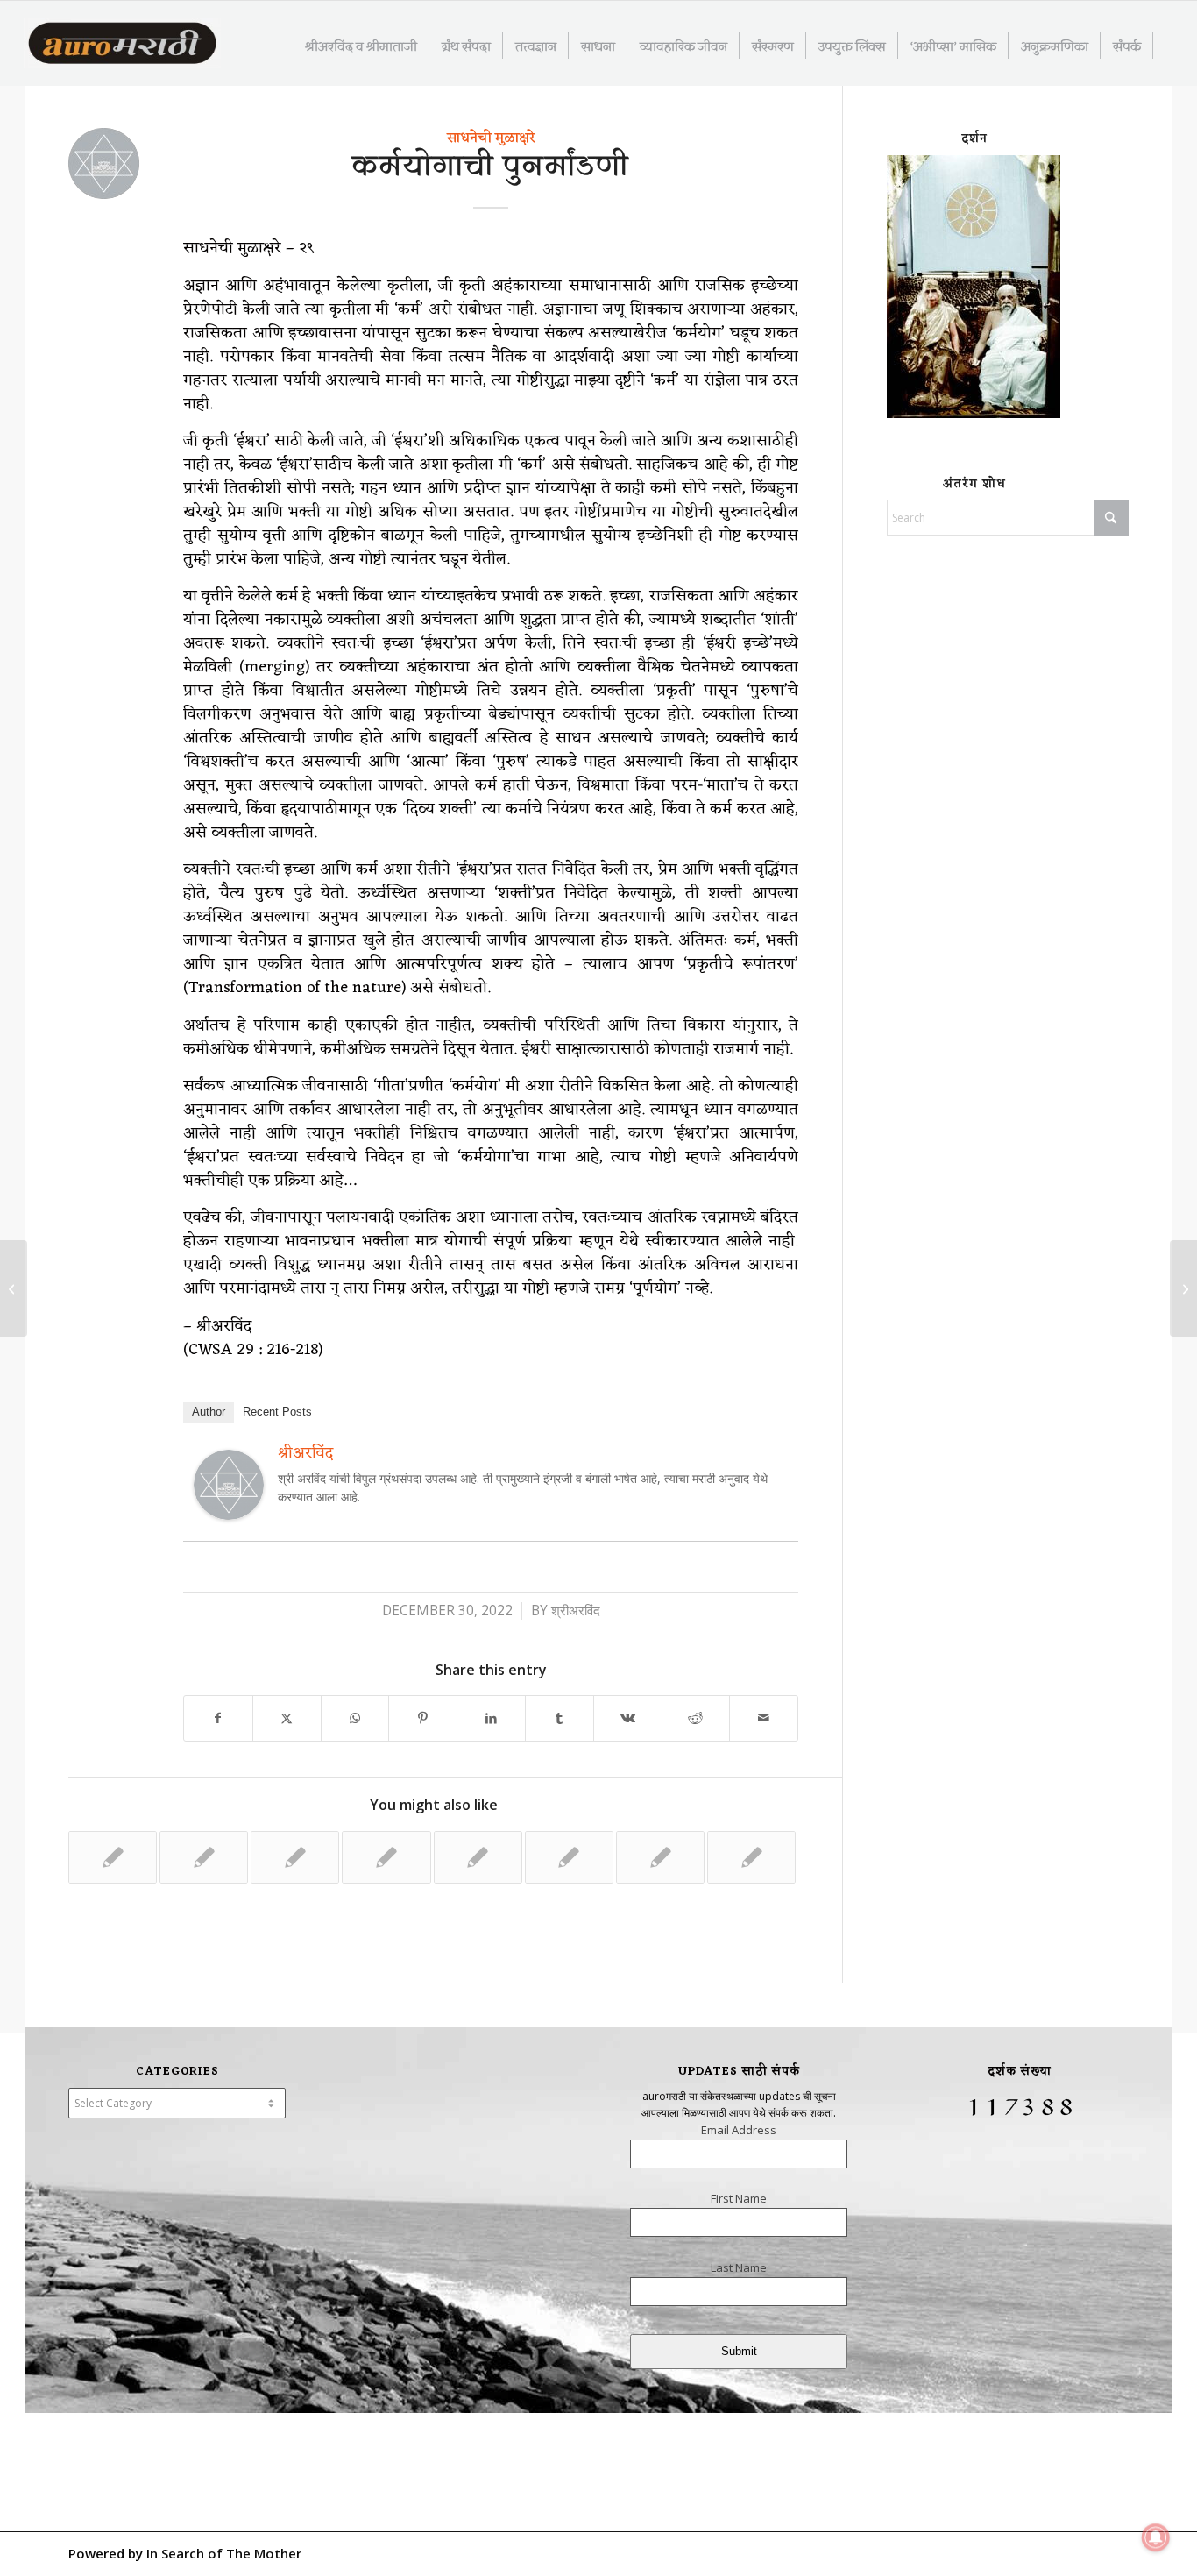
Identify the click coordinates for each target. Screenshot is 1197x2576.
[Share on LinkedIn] (491, 1718)
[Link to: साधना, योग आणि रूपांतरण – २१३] (204, 1857)
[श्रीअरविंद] (229, 1514)
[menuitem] (361, 46)
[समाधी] (14, 1288)
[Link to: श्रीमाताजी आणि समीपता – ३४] (751, 1857)
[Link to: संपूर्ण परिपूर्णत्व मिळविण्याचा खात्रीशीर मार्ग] (478, 1857)
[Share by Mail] (764, 1718)
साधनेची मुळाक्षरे (491, 138)
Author (209, 1412)
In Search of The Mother (224, 2553)
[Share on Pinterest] (423, 1718)
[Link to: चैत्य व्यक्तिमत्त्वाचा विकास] (660, 1857)
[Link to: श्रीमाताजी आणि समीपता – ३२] (113, 1857)
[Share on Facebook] (218, 1718)
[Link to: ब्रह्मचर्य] (295, 1857)
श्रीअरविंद (576, 1611)
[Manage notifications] (1156, 2537)
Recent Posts (277, 1412)
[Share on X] (287, 1718)
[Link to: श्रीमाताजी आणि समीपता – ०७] (386, 1857)
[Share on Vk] (628, 1718)
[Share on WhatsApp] (355, 1718)
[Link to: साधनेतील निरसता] (569, 1857)
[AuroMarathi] (122, 45)
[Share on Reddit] (696, 1718)
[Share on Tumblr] (560, 1718)
